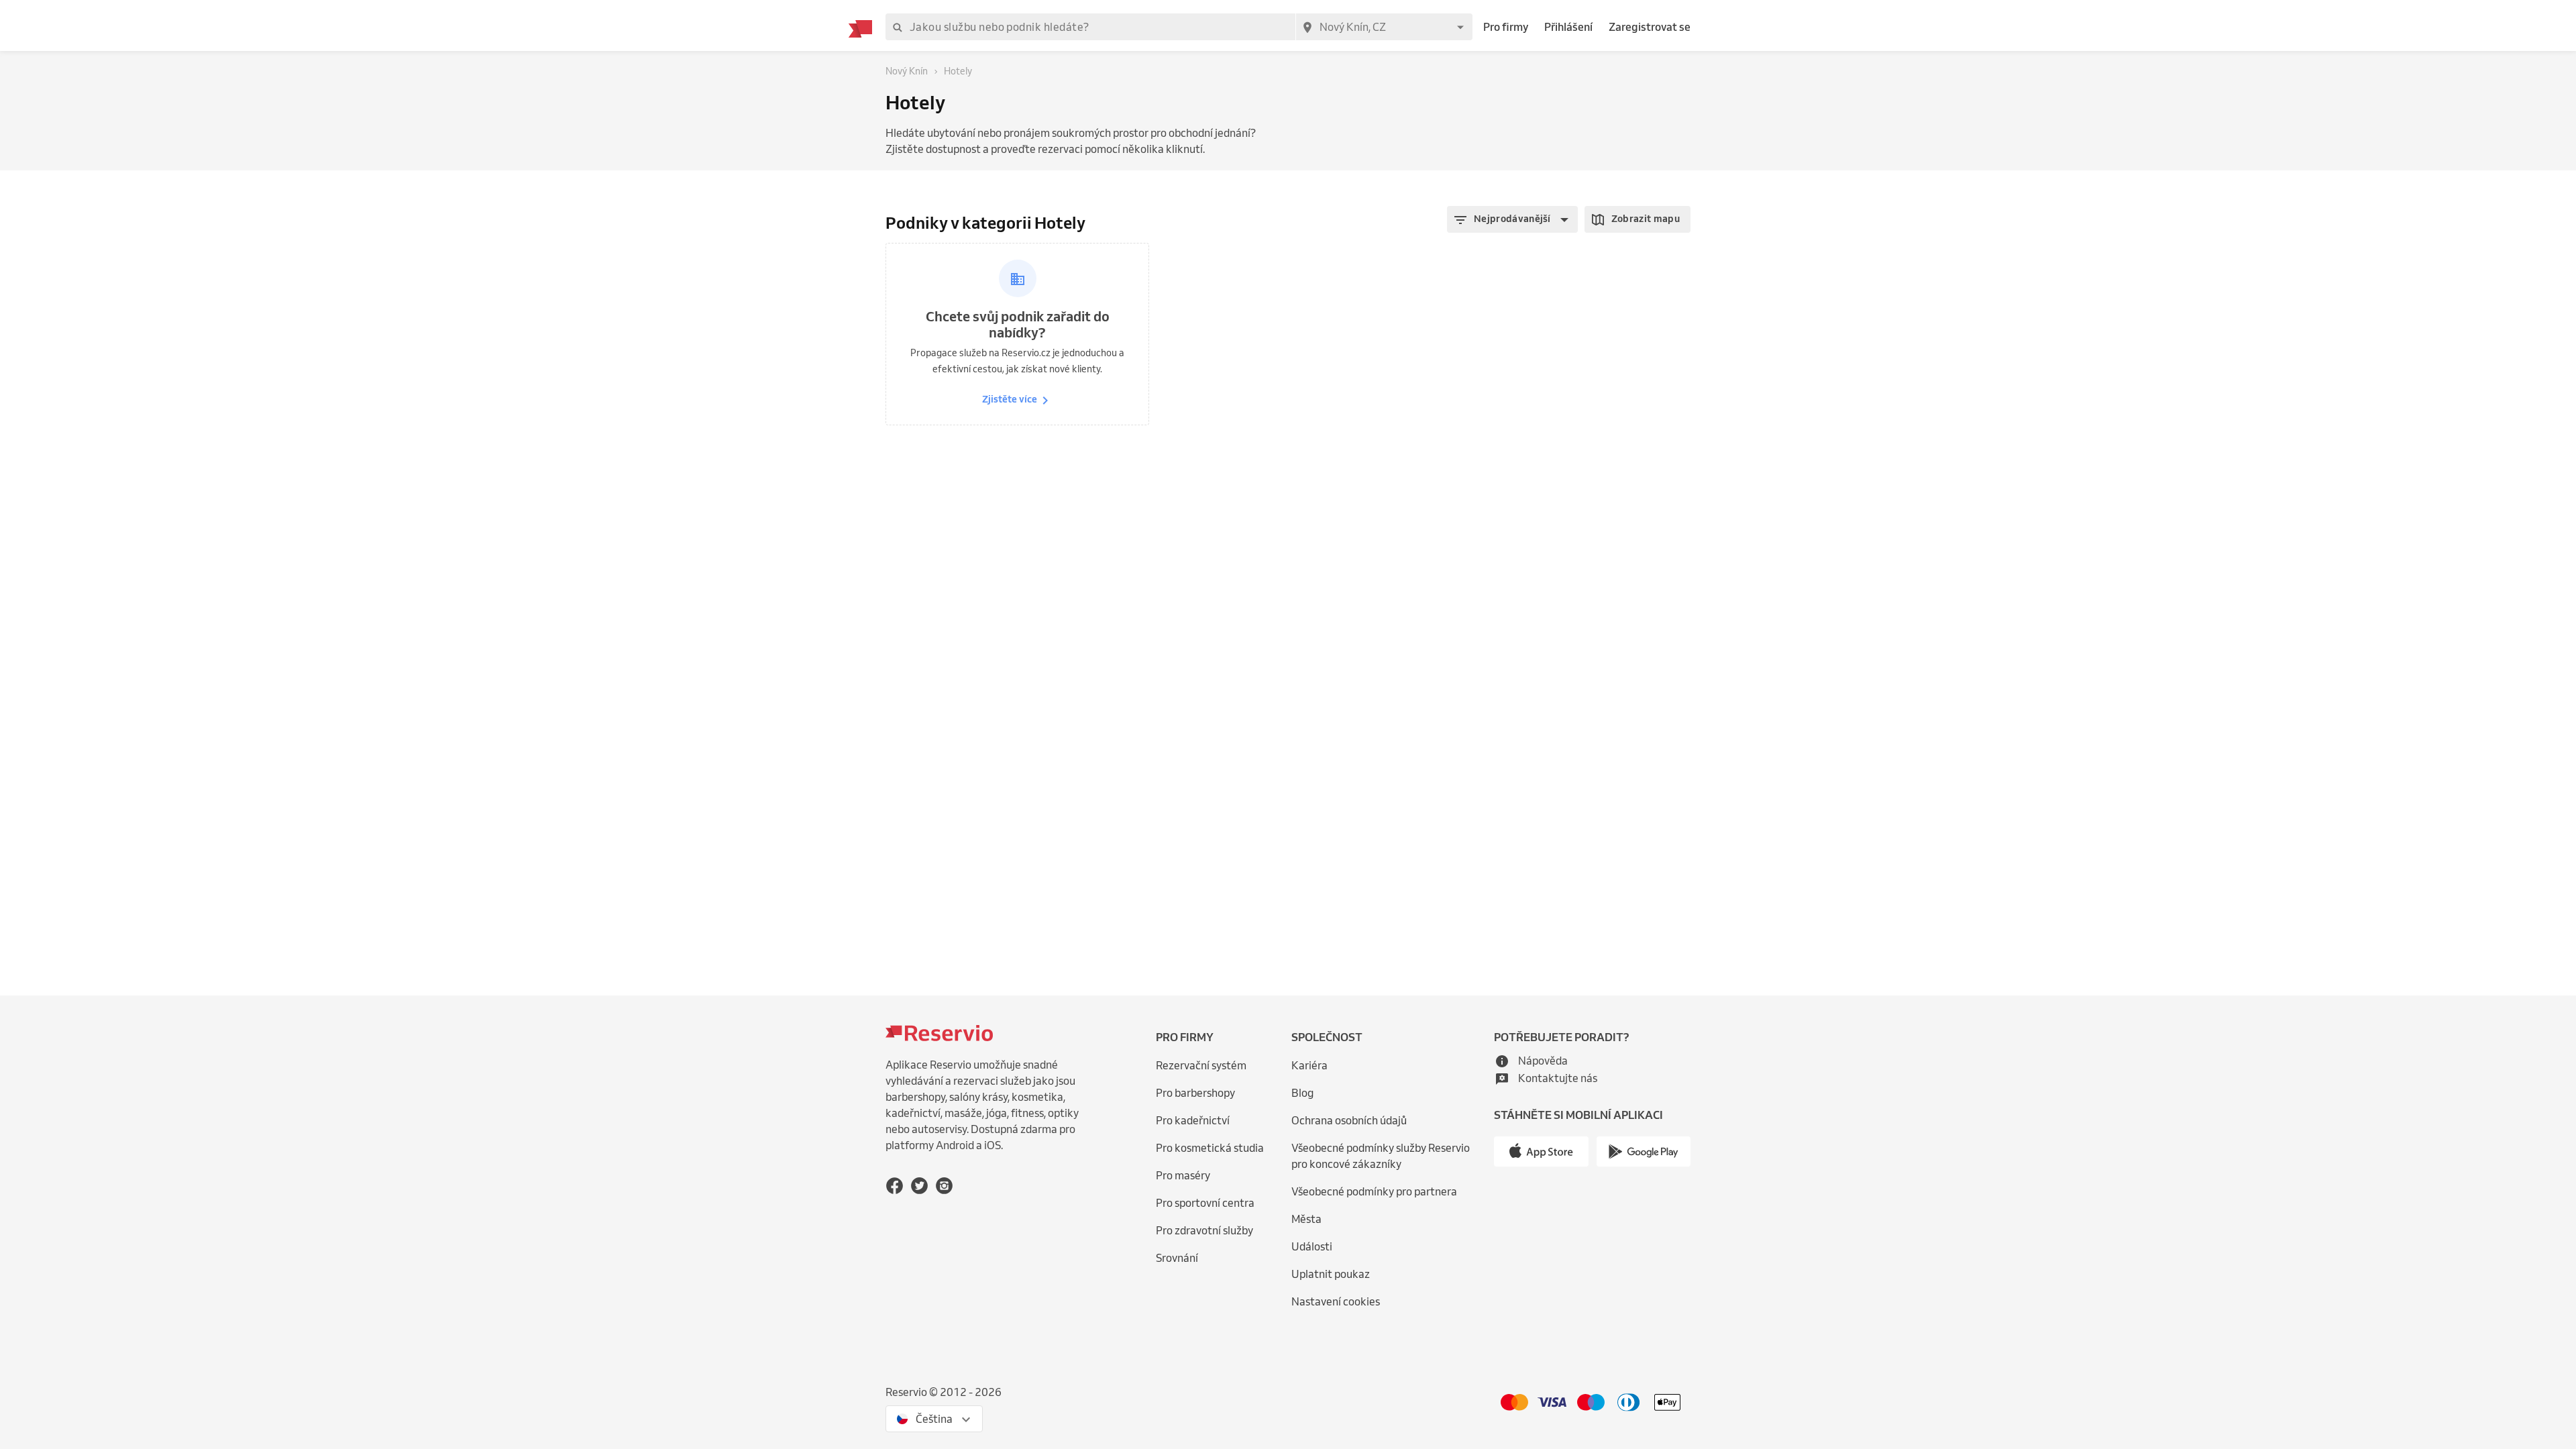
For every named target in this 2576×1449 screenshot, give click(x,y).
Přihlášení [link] (1568, 27)
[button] (1512, 219)
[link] (1390, 1156)
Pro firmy (1506, 27)
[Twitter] (919, 1186)
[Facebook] (895, 1186)
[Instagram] (944, 1186)
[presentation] (934, 1419)
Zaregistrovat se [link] (1650, 27)
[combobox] (1384, 27)
